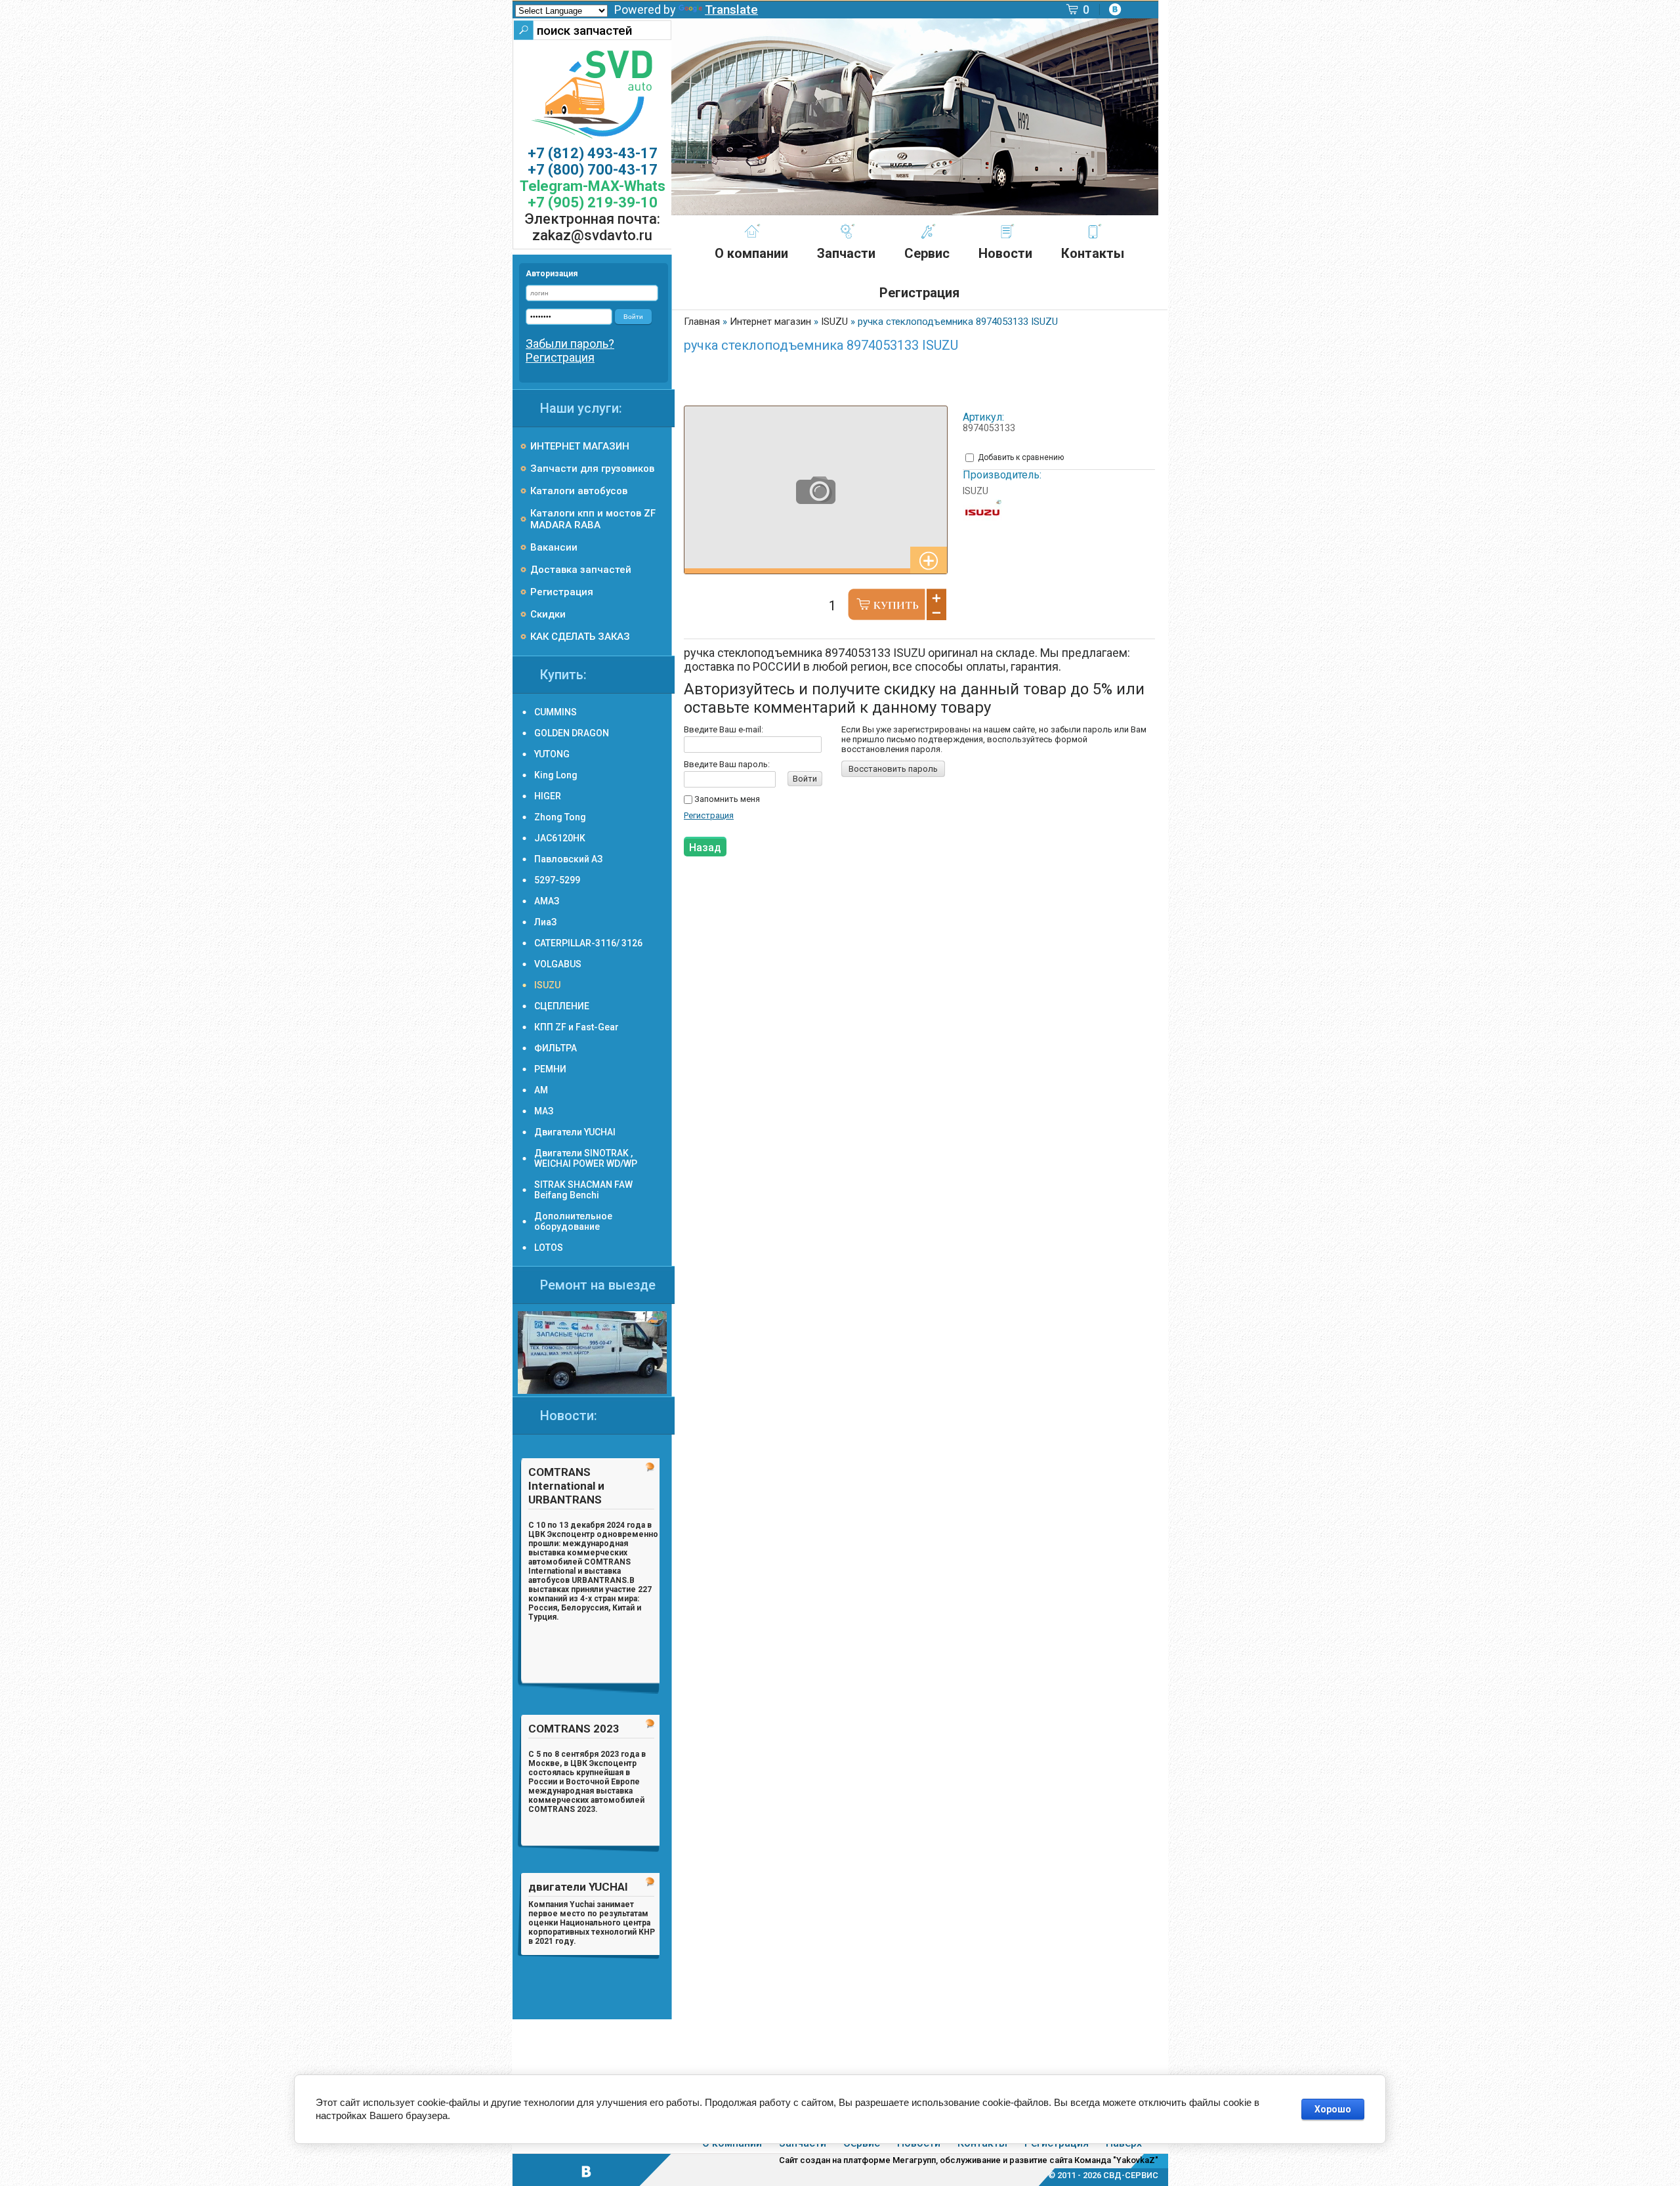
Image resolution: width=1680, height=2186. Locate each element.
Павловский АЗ (568, 859)
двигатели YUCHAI (578, 1887)
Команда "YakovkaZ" (1116, 2160)
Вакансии (554, 547)
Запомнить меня (726, 799)
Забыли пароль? (570, 344)
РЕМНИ (550, 1069)
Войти (805, 779)
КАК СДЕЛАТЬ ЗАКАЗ (580, 637)
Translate (731, 10)
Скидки (548, 614)
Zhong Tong (560, 817)
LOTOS (549, 1248)
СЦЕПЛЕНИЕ (562, 1006)
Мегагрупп (914, 2160)
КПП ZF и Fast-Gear (577, 1027)
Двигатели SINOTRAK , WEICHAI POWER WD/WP (586, 1158)
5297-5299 (557, 880)
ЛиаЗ (545, 922)
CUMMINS (556, 712)
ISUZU (976, 491)
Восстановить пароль (893, 769)
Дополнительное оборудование (573, 1221)
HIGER (548, 796)
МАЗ (544, 1111)
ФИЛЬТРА (556, 1048)
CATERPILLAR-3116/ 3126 (588, 943)
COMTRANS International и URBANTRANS (566, 1486)
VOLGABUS (558, 964)
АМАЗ (547, 901)
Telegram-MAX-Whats (593, 186)
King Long (556, 775)
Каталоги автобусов (579, 491)
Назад (705, 848)
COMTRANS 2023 (574, 1729)
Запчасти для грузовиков (592, 469)
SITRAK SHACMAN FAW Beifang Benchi (583, 1190)
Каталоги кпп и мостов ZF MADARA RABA (593, 519)
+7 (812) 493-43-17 (593, 153)
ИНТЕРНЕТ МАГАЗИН (580, 446)
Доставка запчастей (581, 570)
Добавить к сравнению (1020, 457)
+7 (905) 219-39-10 (593, 202)
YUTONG (552, 754)
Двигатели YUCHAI (575, 1132)
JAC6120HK (560, 838)
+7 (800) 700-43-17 (593, 170)
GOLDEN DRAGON (572, 733)
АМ (541, 1090)
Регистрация (709, 815)
